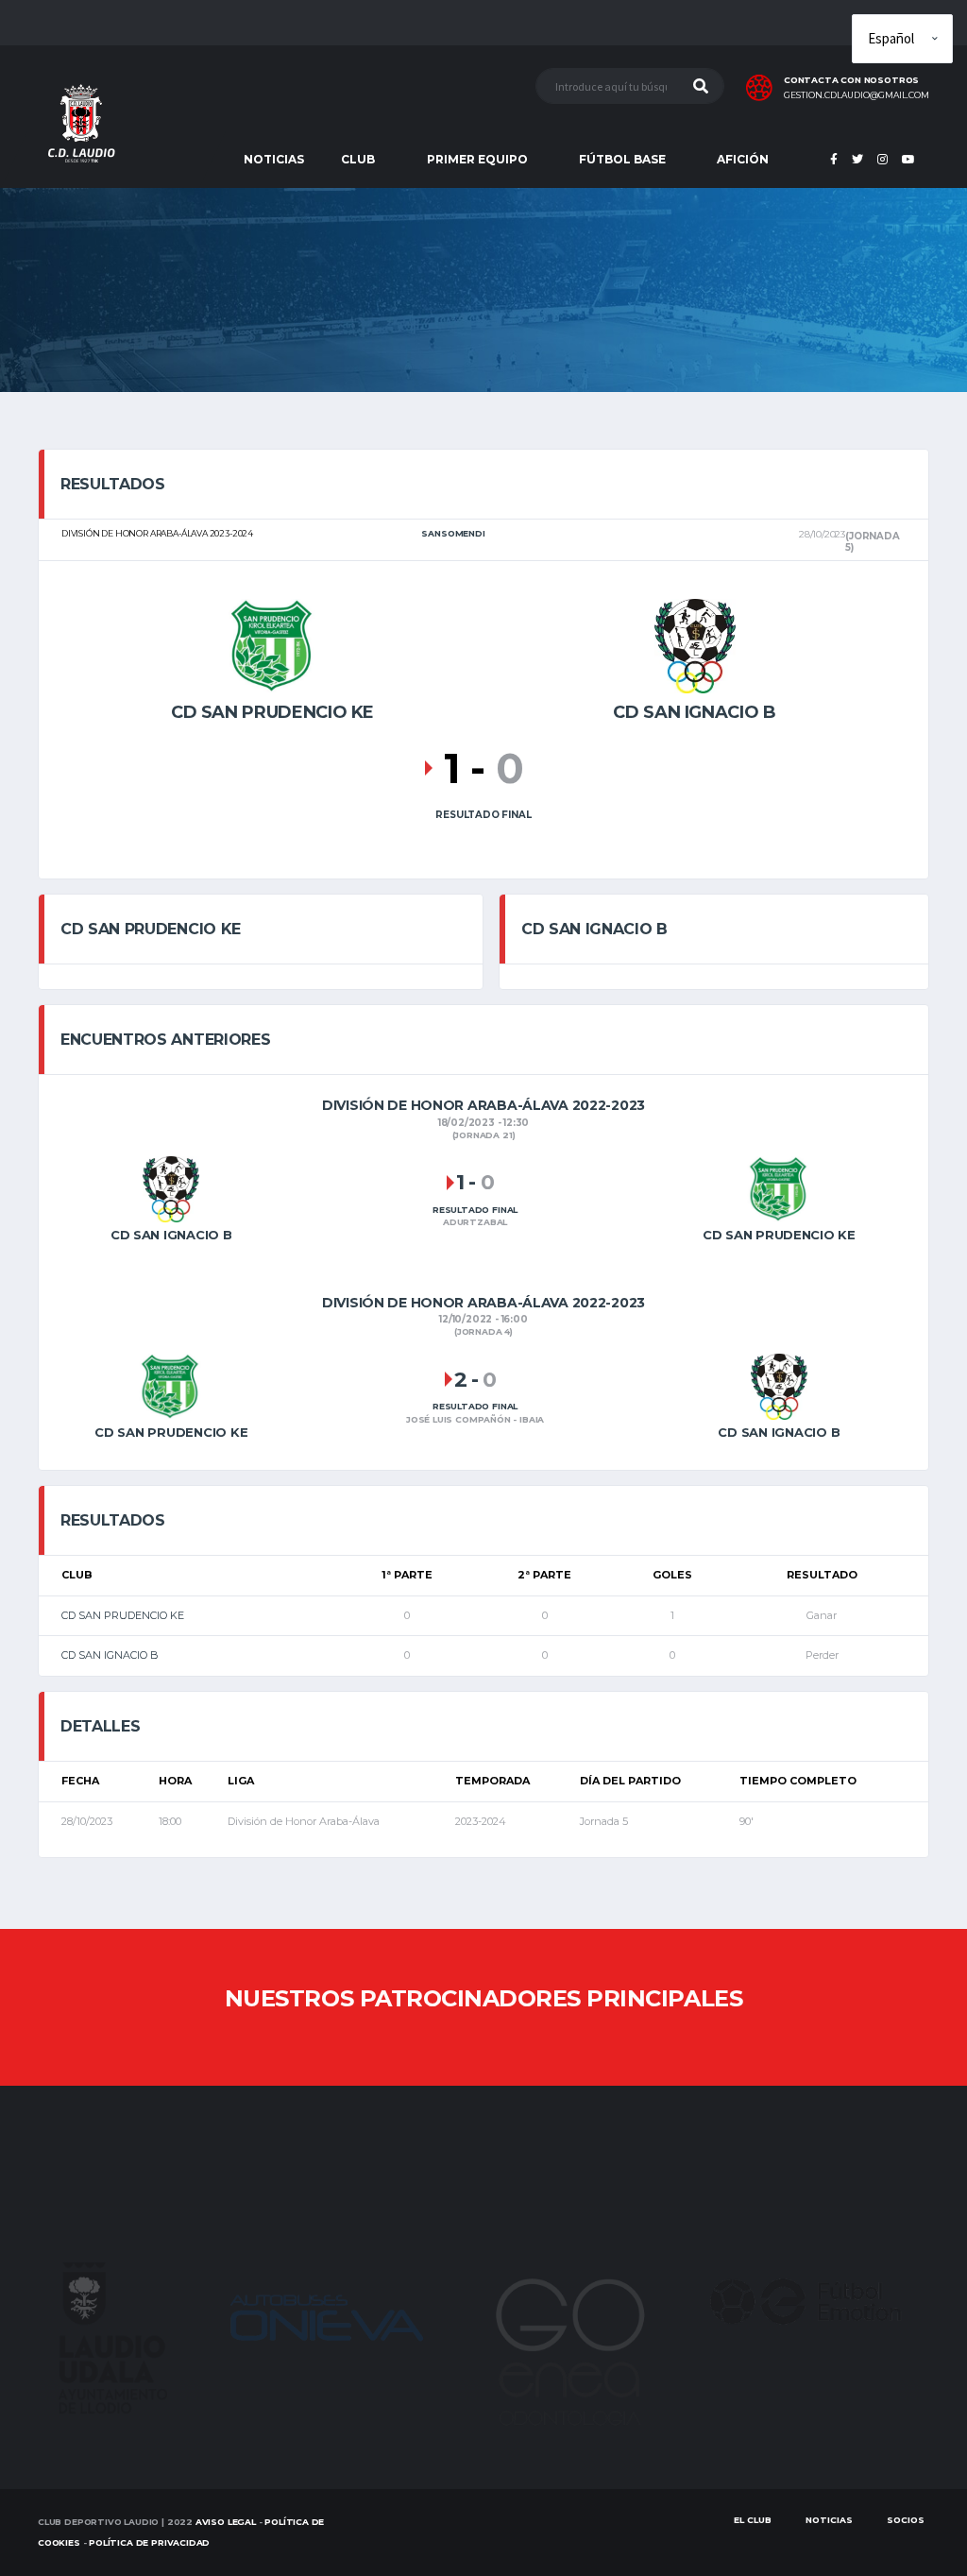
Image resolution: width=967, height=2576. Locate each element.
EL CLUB (753, 2520)
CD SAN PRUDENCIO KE (123, 1615)
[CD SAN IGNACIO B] (695, 644)
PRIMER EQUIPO (477, 159)
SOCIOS (906, 2520)
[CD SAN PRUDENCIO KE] (273, 644)
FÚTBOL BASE (622, 159)
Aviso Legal (226, 2522)
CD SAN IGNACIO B (110, 1655)
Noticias (829, 2520)
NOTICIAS (274, 159)
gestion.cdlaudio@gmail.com (857, 95)
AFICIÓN (743, 159)
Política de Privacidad (149, 2542)
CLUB (358, 159)
